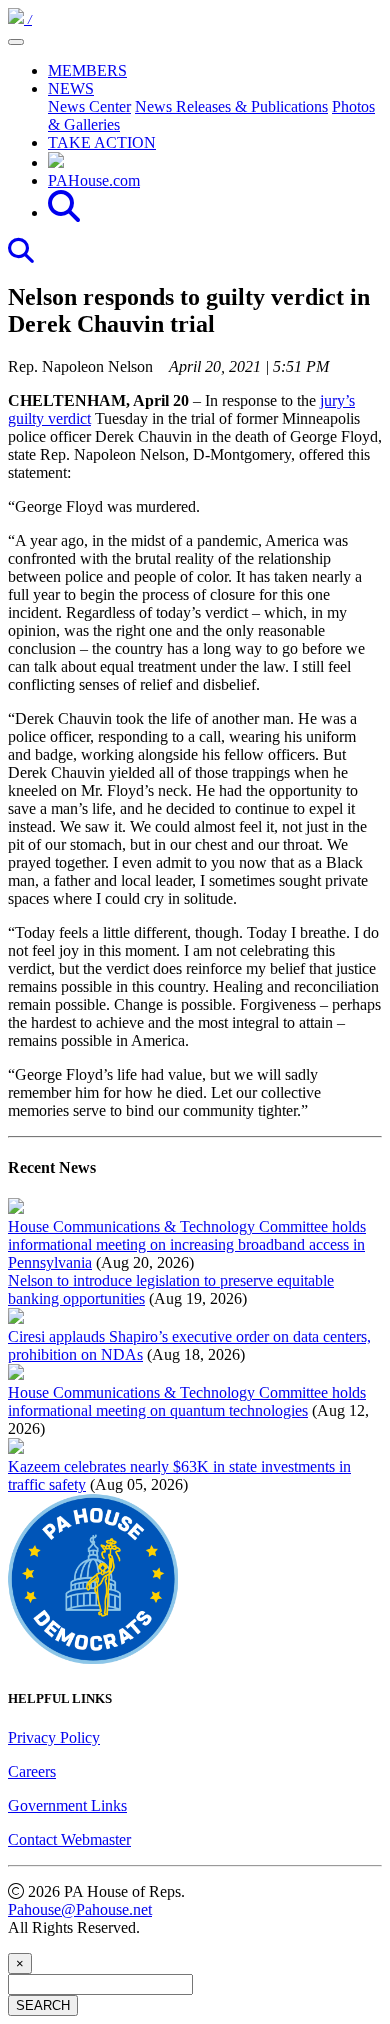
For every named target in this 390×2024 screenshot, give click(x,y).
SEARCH (43, 2005)
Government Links (67, 1805)
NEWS (71, 88)
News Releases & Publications (231, 106)
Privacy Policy (54, 1737)
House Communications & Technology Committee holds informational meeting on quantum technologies (187, 1401)
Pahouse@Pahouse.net (80, 1909)
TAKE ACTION (102, 142)
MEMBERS (87, 70)
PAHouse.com (94, 180)
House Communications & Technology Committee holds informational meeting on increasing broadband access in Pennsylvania (187, 1244)
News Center (89, 106)
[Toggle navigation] (16, 42)
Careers (32, 1771)
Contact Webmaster (69, 1839)
